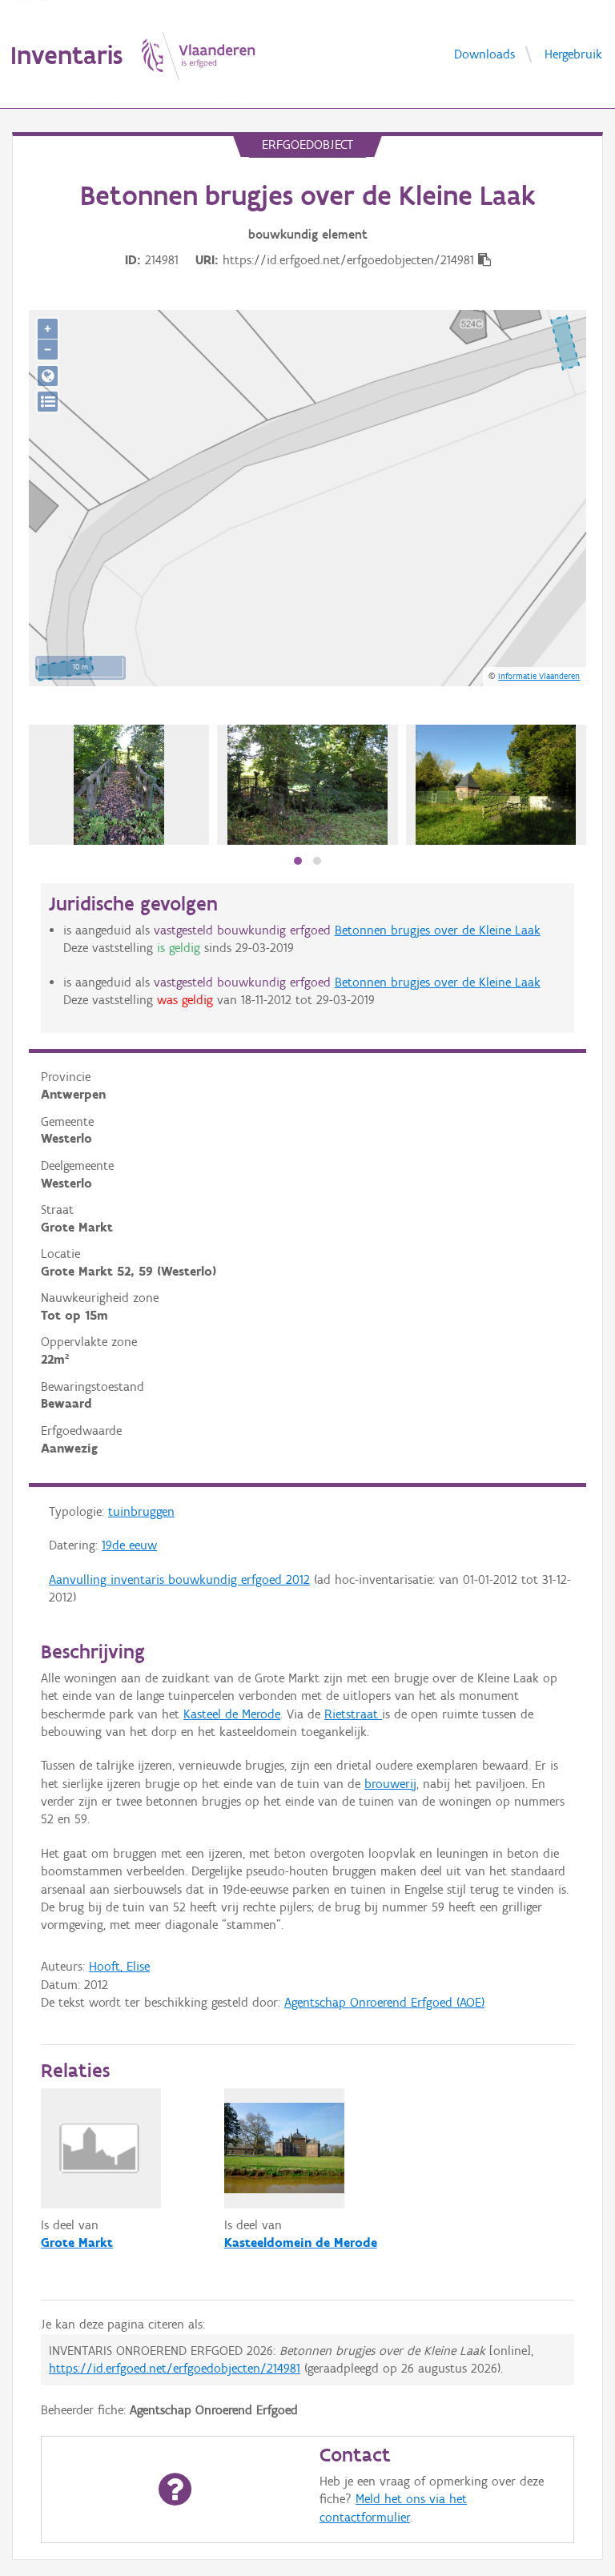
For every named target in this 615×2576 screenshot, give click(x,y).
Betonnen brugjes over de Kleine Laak (438, 930)
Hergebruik (573, 53)
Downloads (484, 53)
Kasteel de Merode (232, 1714)
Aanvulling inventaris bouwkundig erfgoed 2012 (179, 1579)
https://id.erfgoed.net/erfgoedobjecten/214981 (175, 2368)
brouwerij (390, 1784)
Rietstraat (353, 1714)
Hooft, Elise (119, 1966)
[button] (298, 861)
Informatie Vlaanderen (539, 676)
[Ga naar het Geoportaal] (48, 376)
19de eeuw (129, 1545)
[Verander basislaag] (48, 402)
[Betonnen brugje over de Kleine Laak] (119, 785)
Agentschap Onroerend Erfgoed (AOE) (384, 2002)
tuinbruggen (141, 1511)
